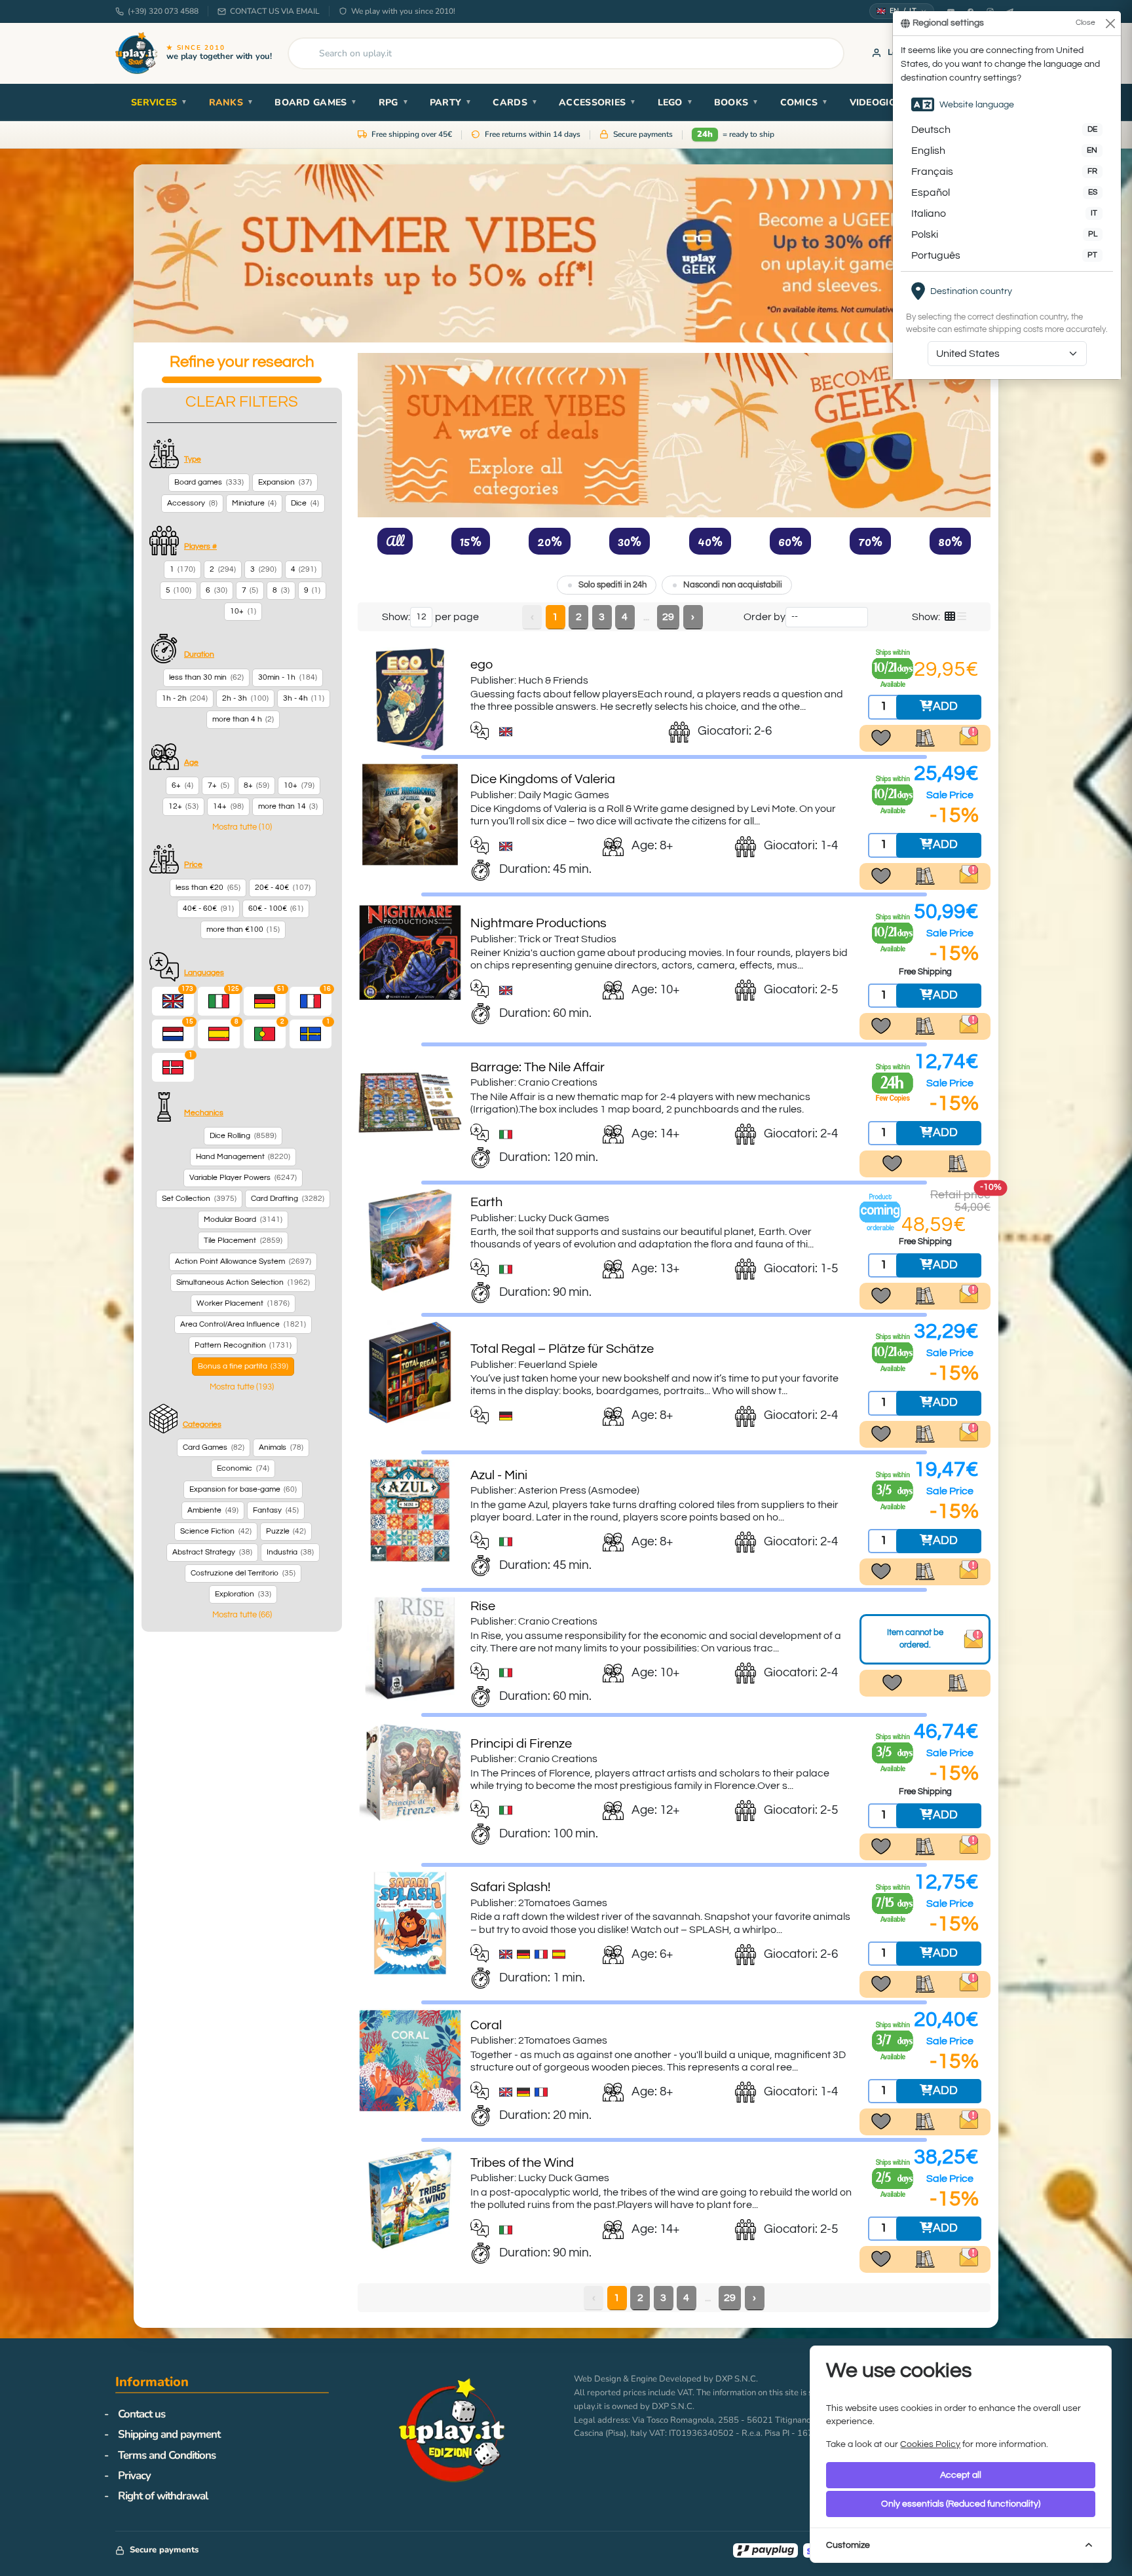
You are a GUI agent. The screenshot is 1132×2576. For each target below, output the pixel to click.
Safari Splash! (510, 1887)
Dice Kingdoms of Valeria (543, 779)
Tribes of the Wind (522, 2163)
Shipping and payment (169, 2434)
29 (668, 617)
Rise (483, 1606)
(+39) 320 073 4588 (163, 11)
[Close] (1110, 23)
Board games (316, 102)
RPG (394, 102)
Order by (764, 617)
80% (950, 541)
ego (481, 665)
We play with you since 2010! (403, 11)
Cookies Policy (930, 2444)
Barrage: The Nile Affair (538, 1067)
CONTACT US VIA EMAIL (275, 11)
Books (737, 102)
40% (710, 541)
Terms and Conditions (167, 2455)
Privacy (134, 2475)
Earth (486, 1202)
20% (550, 541)
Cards (515, 102)
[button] (242, 827)
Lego (675, 102)
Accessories (597, 102)
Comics (804, 102)
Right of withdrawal (163, 2496)
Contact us (141, 2414)
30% (630, 541)
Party (451, 102)
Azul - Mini (499, 1475)
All (395, 541)
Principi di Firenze (521, 1744)
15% (471, 541)
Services (160, 102)
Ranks (232, 102)
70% (870, 541)
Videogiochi (887, 102)
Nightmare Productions (538, 923)
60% (790, 541)
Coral (486, 2025)
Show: (396, 617)
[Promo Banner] (566, 253)
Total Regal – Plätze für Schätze (562, 1349)
